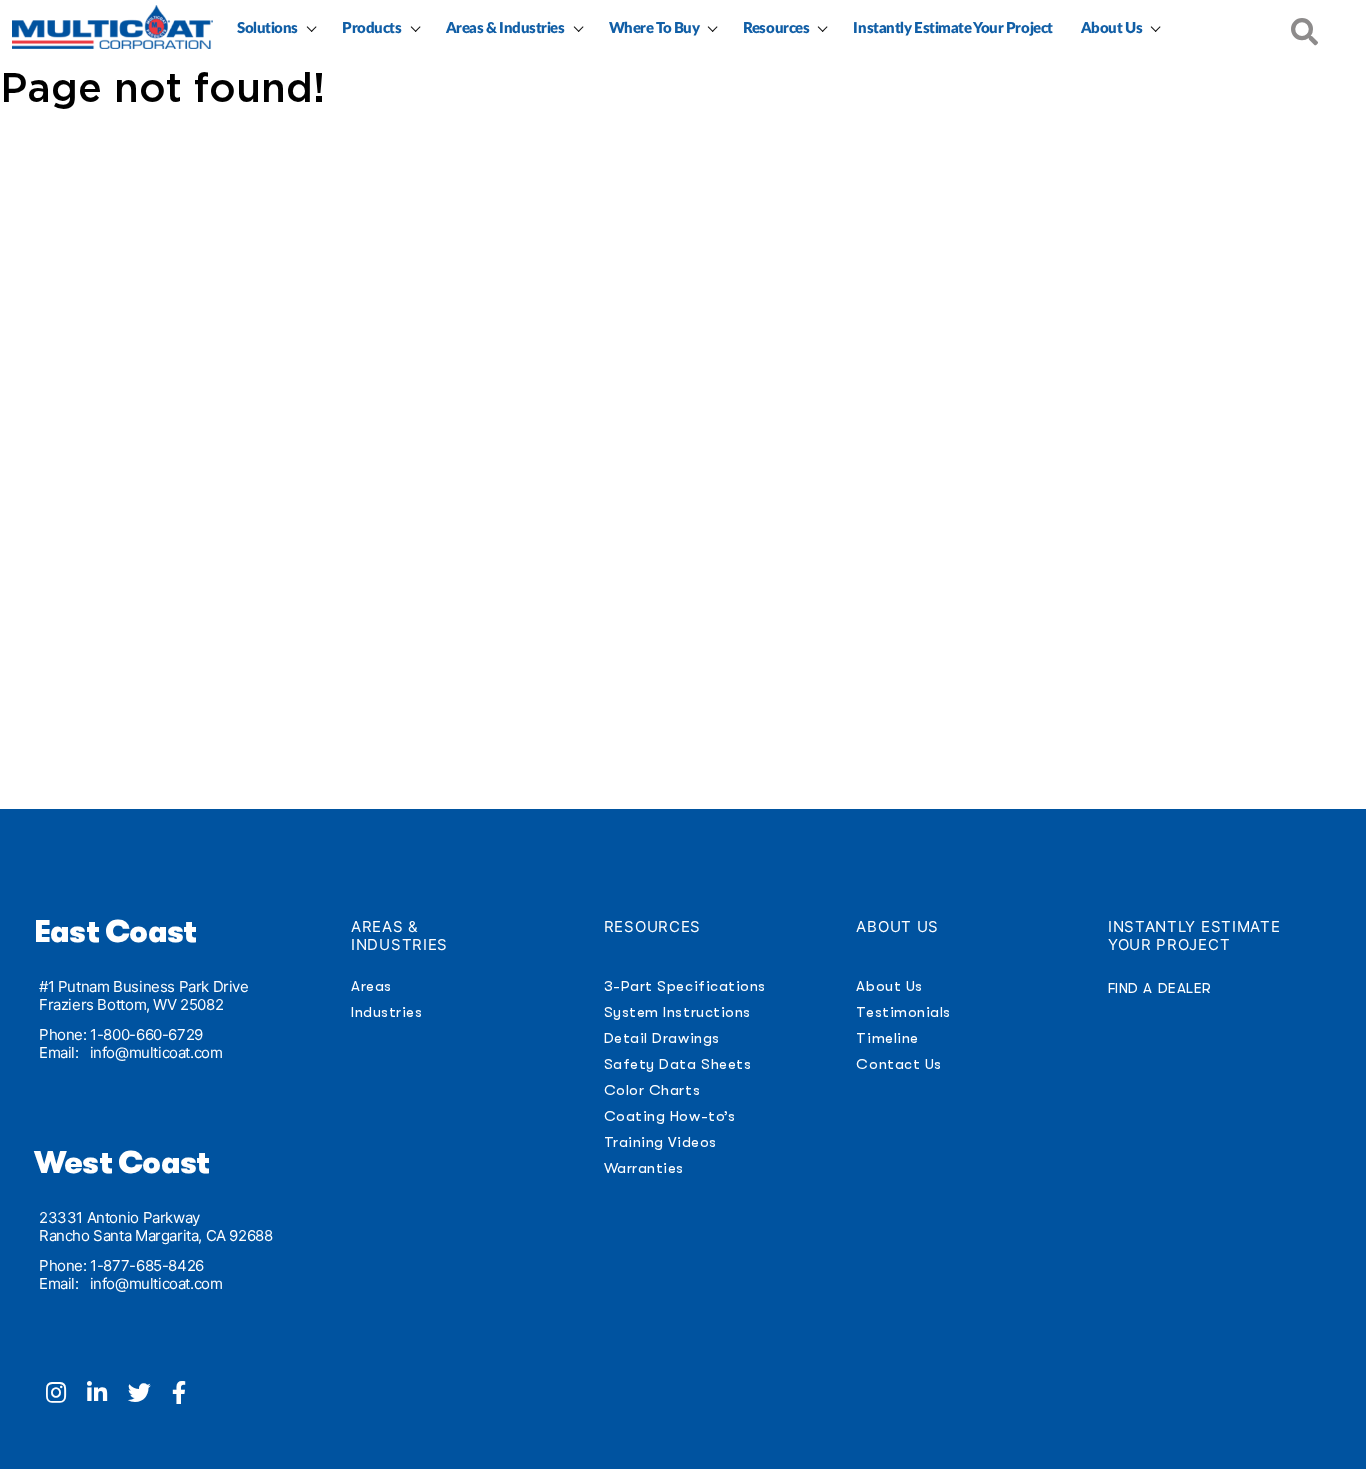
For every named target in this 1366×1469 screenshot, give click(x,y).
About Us (1111, 28)
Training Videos (660, 1142)
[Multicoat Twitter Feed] (150, 1395)
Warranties (644, 1168)
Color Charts (652, 1090)
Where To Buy (654, 28)
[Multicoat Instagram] (66, 1395)
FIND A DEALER (1160, 988)
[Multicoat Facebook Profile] (187, 1395)
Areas (371, 986)
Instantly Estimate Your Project (952, 28)
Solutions (267, 28)
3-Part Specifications (685, 986)
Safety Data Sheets (678, 1064)
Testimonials (903, 1012)
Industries (386, 1012)
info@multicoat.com (156, 1052)
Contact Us (898, 1064)
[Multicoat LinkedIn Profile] (107, 1395)
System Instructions (677, 1012)
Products (371, 28)
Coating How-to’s (669, 1116)
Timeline (887, 1038)
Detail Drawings (662, 1038)
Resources (776, 28)
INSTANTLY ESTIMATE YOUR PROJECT (1194, 935)
